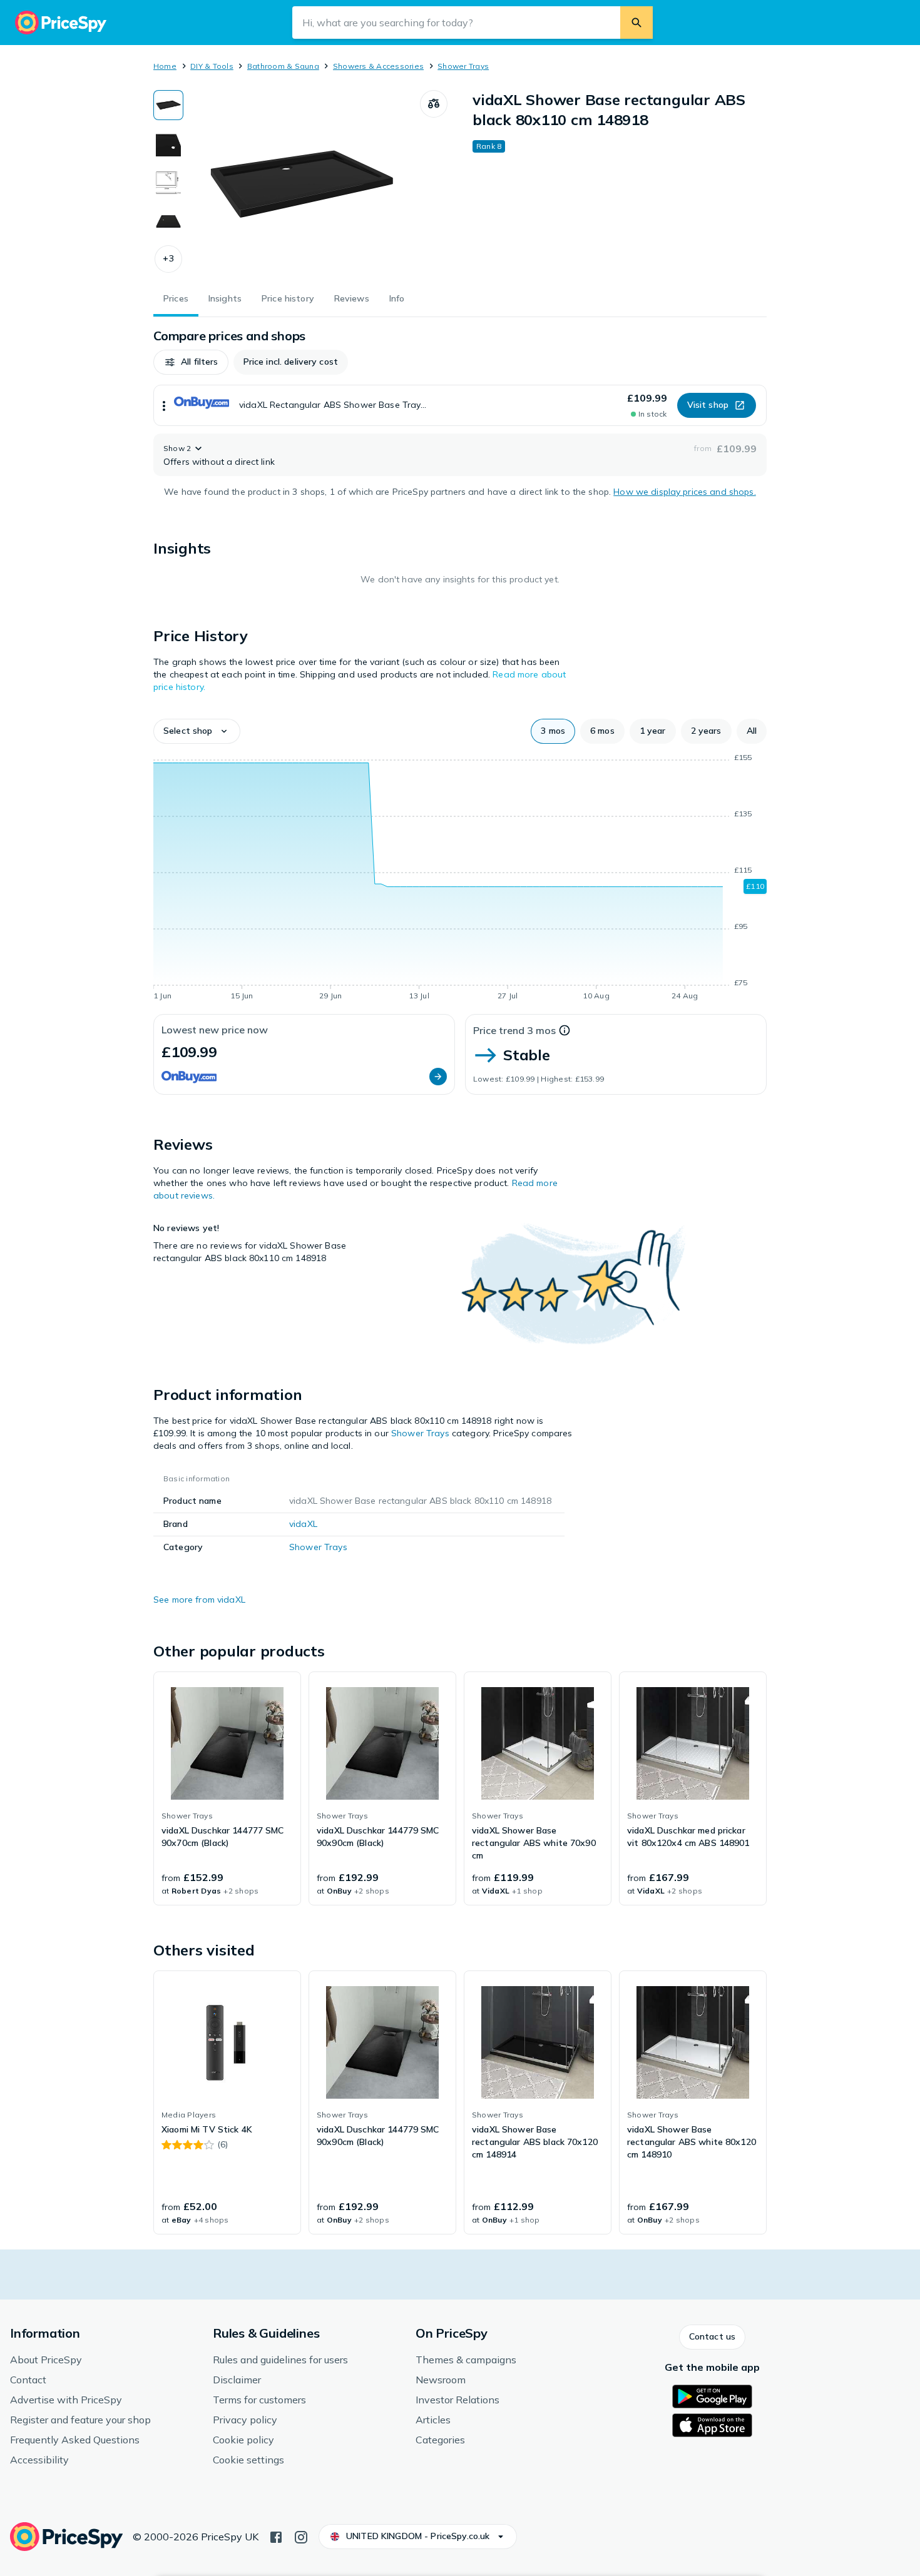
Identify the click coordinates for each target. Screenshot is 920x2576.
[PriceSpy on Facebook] (276, 2536)
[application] (460, 879)
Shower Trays (463, 66)
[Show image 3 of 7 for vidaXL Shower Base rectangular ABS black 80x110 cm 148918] (168, 183)
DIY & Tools (212, 66)
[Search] (636, 23)
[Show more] (164, 405)
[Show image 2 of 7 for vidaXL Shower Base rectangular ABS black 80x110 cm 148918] (168, 144)
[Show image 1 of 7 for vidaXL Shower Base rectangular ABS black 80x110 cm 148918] (168, 105)
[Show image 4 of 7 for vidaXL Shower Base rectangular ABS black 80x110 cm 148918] (168, 221)
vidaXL (303, 1524)
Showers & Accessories (378, 66)
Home (165, 66)
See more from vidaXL (199, 1600)
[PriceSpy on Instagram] (301, 2536)
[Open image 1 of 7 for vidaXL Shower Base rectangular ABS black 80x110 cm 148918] (302, 184)
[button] (168, 259)
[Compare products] (434, 104)
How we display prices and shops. (684, 492)
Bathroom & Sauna (283, 66)
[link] (227, 1788)
